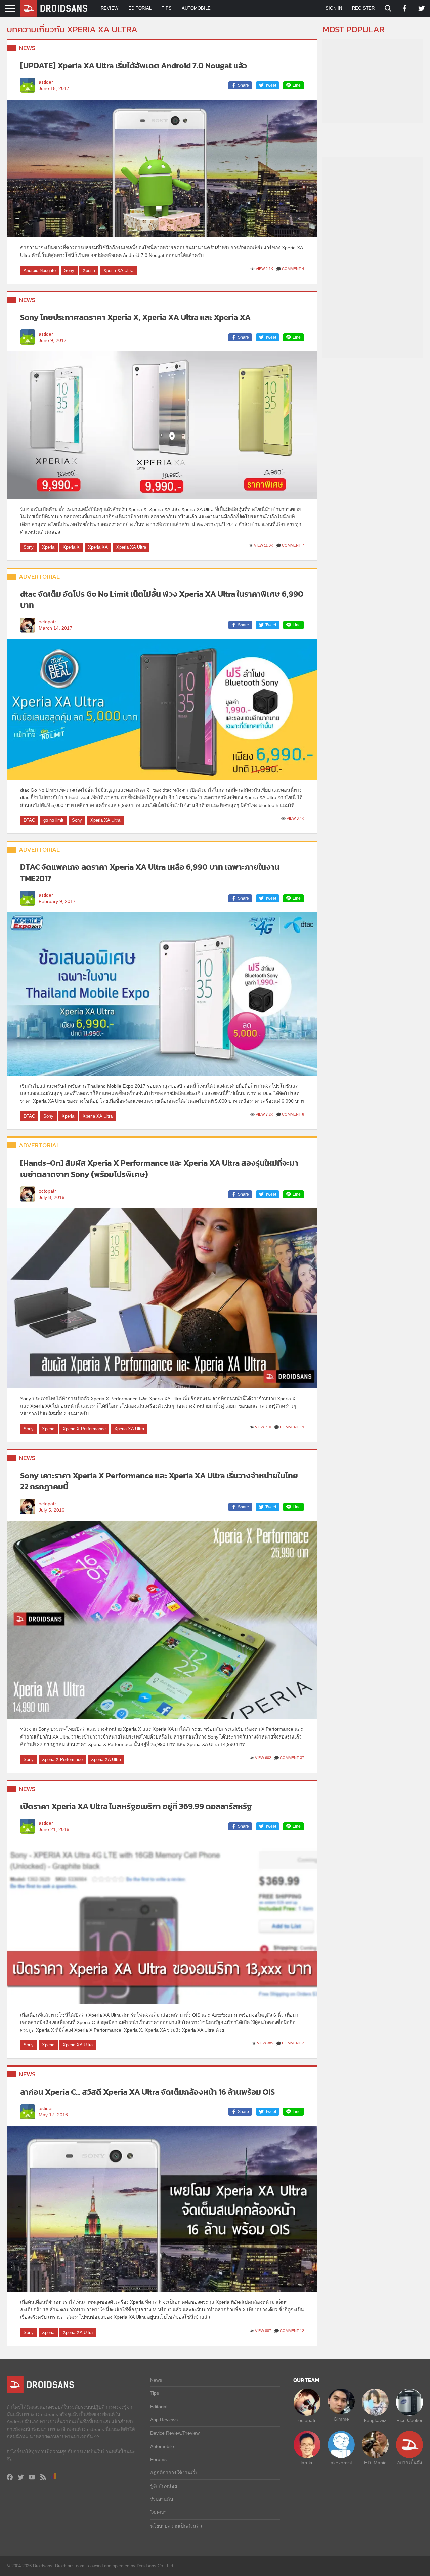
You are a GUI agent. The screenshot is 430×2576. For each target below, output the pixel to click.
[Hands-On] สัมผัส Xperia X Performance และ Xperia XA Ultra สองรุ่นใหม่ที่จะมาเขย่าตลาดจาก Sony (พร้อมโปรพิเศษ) (159, 1168)
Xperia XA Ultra (118, 270)
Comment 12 (292, 2331)
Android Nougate (40, 270)
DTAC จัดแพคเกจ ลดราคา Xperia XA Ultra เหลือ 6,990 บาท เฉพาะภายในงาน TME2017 (150, 873)
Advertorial (39, 576)
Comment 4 (293, 269)
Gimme (341, 2419)
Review (110, 8)
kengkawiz (375, 2420)
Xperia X (71, 547)
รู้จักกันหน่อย (164, 2486)
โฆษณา (158, 2512)
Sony (69, 270)
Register (363, 8)
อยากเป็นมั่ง (410, 2463)
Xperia (89, 270)
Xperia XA (98, 547)
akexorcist (341, 2463)
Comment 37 (292, 1758)
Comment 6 (293, 1114)
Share (243, 85)
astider (46, 82)
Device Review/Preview (175, 2433)
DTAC (29, 820)
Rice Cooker (410, 2420)
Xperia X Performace (62, 1760)
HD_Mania (375, 2463)
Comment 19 (292, 1427)
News (27, 48)
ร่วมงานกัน (162, 2499)
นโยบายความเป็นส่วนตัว (176, 2526)
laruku (307, 2463)
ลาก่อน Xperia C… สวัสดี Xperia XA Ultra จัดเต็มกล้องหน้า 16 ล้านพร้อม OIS (147, 2092)
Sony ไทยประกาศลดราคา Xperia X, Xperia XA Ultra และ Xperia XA (135, 317)
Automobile (196, 8)
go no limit (53, 820)
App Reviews (164, 2420)
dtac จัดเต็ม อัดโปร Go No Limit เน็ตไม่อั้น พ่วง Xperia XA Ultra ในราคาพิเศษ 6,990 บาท (162, 600)
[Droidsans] (54, 8)
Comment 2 (293, 2043)
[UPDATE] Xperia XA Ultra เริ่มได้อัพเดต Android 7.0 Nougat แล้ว (134, 65)
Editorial (140, 8)
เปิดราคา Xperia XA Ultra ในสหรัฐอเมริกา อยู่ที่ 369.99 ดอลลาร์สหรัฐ (136, 1806)
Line (297, 85)
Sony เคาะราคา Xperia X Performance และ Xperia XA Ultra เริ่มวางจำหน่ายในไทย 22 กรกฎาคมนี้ (159, 1481)
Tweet (271, 85)
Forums (158, 2459)
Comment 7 (293, 545)
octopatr (47, 622)
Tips (167, 8)
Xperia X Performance (84, 1429)
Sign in (334, 8)
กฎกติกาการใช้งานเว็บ (174, 2473)
